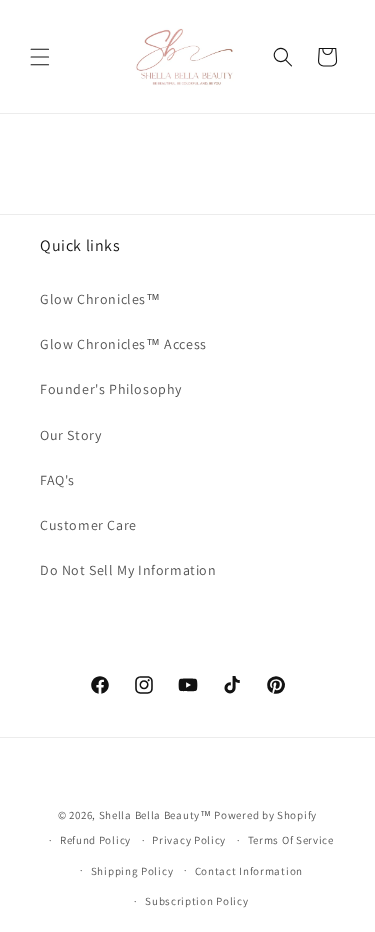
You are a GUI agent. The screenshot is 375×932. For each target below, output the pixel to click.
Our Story (70, 435)
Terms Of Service (291, 840)
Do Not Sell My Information (128, 570)
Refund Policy (95, 840)
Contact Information (249, 871)
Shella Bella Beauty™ (155, 815)
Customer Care (88, 525)
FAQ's (57, 480)
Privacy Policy (189, 840)
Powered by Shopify (265, 815)
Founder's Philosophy (111, 389)
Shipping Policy (132, 871)
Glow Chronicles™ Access (123, 344)
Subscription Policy (196, 901)
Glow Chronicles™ (100, 299)
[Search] (283, 57)
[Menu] (40, 57)
